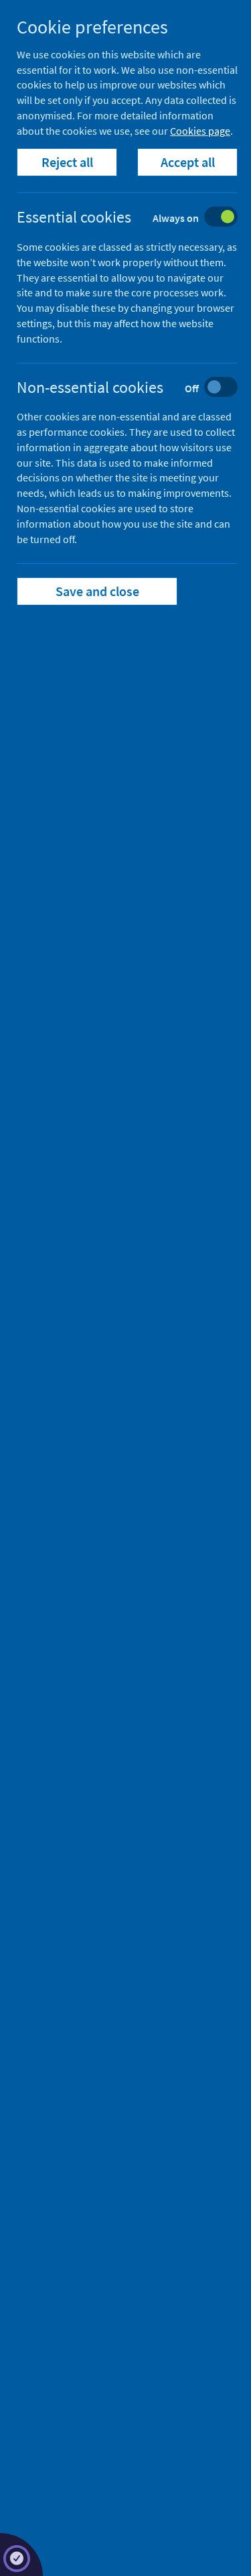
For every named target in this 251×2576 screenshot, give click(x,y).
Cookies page (200, 131)
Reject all (67, 162)
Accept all (188, 162)
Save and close (97, 591)
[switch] (138, 218)
